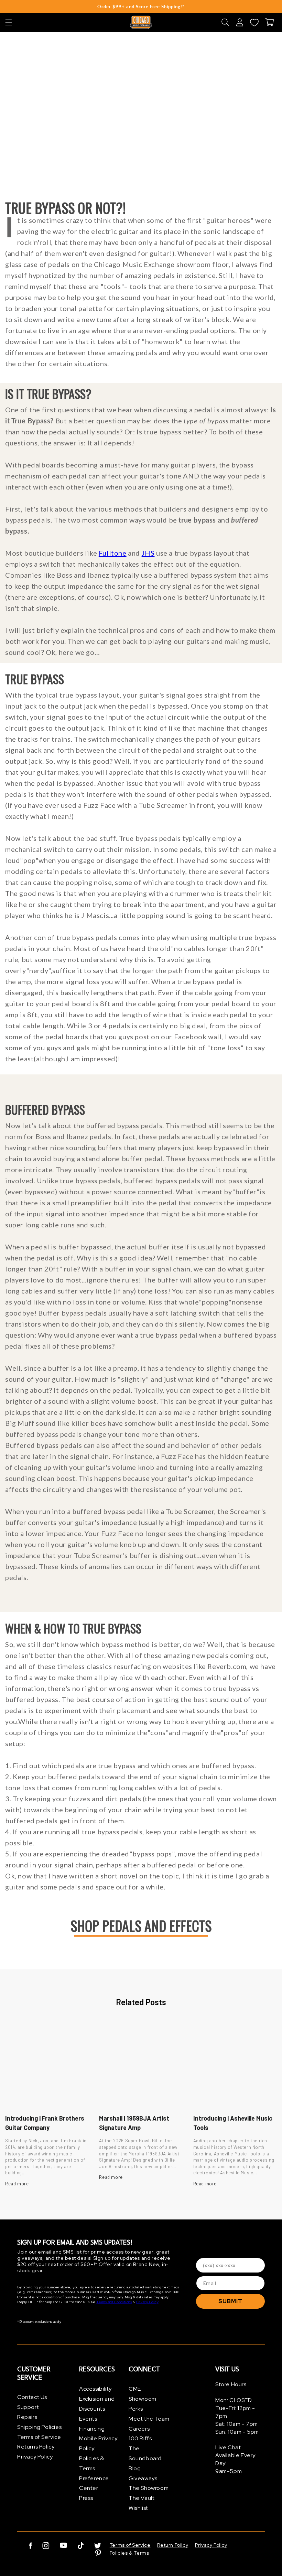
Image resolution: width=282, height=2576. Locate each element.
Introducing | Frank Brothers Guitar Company (45, 2123)
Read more (17, 2184)
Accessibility (95, 2389)
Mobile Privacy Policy (98, 2443)
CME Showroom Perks (143, 2399)
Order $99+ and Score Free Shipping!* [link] (141, 7)
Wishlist (138, 2508)
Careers (139, 2429)
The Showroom (149, 2488)
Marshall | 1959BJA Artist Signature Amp (134, 2123)
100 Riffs (140, 2438)
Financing (92, 2429)
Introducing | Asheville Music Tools (233, 2123)
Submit (230, 2301)
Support (28, 2407)
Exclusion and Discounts (97, 2404)
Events (88, 2419)
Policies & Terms (92, 2463)
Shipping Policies (39, 2427)
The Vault (142, 2498)
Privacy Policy (147, 2302)
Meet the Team (149, 2419)
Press (86, 2498)
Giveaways (143, 2478)
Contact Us (32, 2397)
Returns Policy (36, 2447)
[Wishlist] (254, 22)
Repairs (27, 2417)
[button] (9, 22)
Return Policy (173, 2545)
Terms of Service (39, 2437)
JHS (148, 553)
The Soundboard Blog (145, 2458)
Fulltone (113, 553)
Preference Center (94, 2483)
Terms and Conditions (114, 2302)
